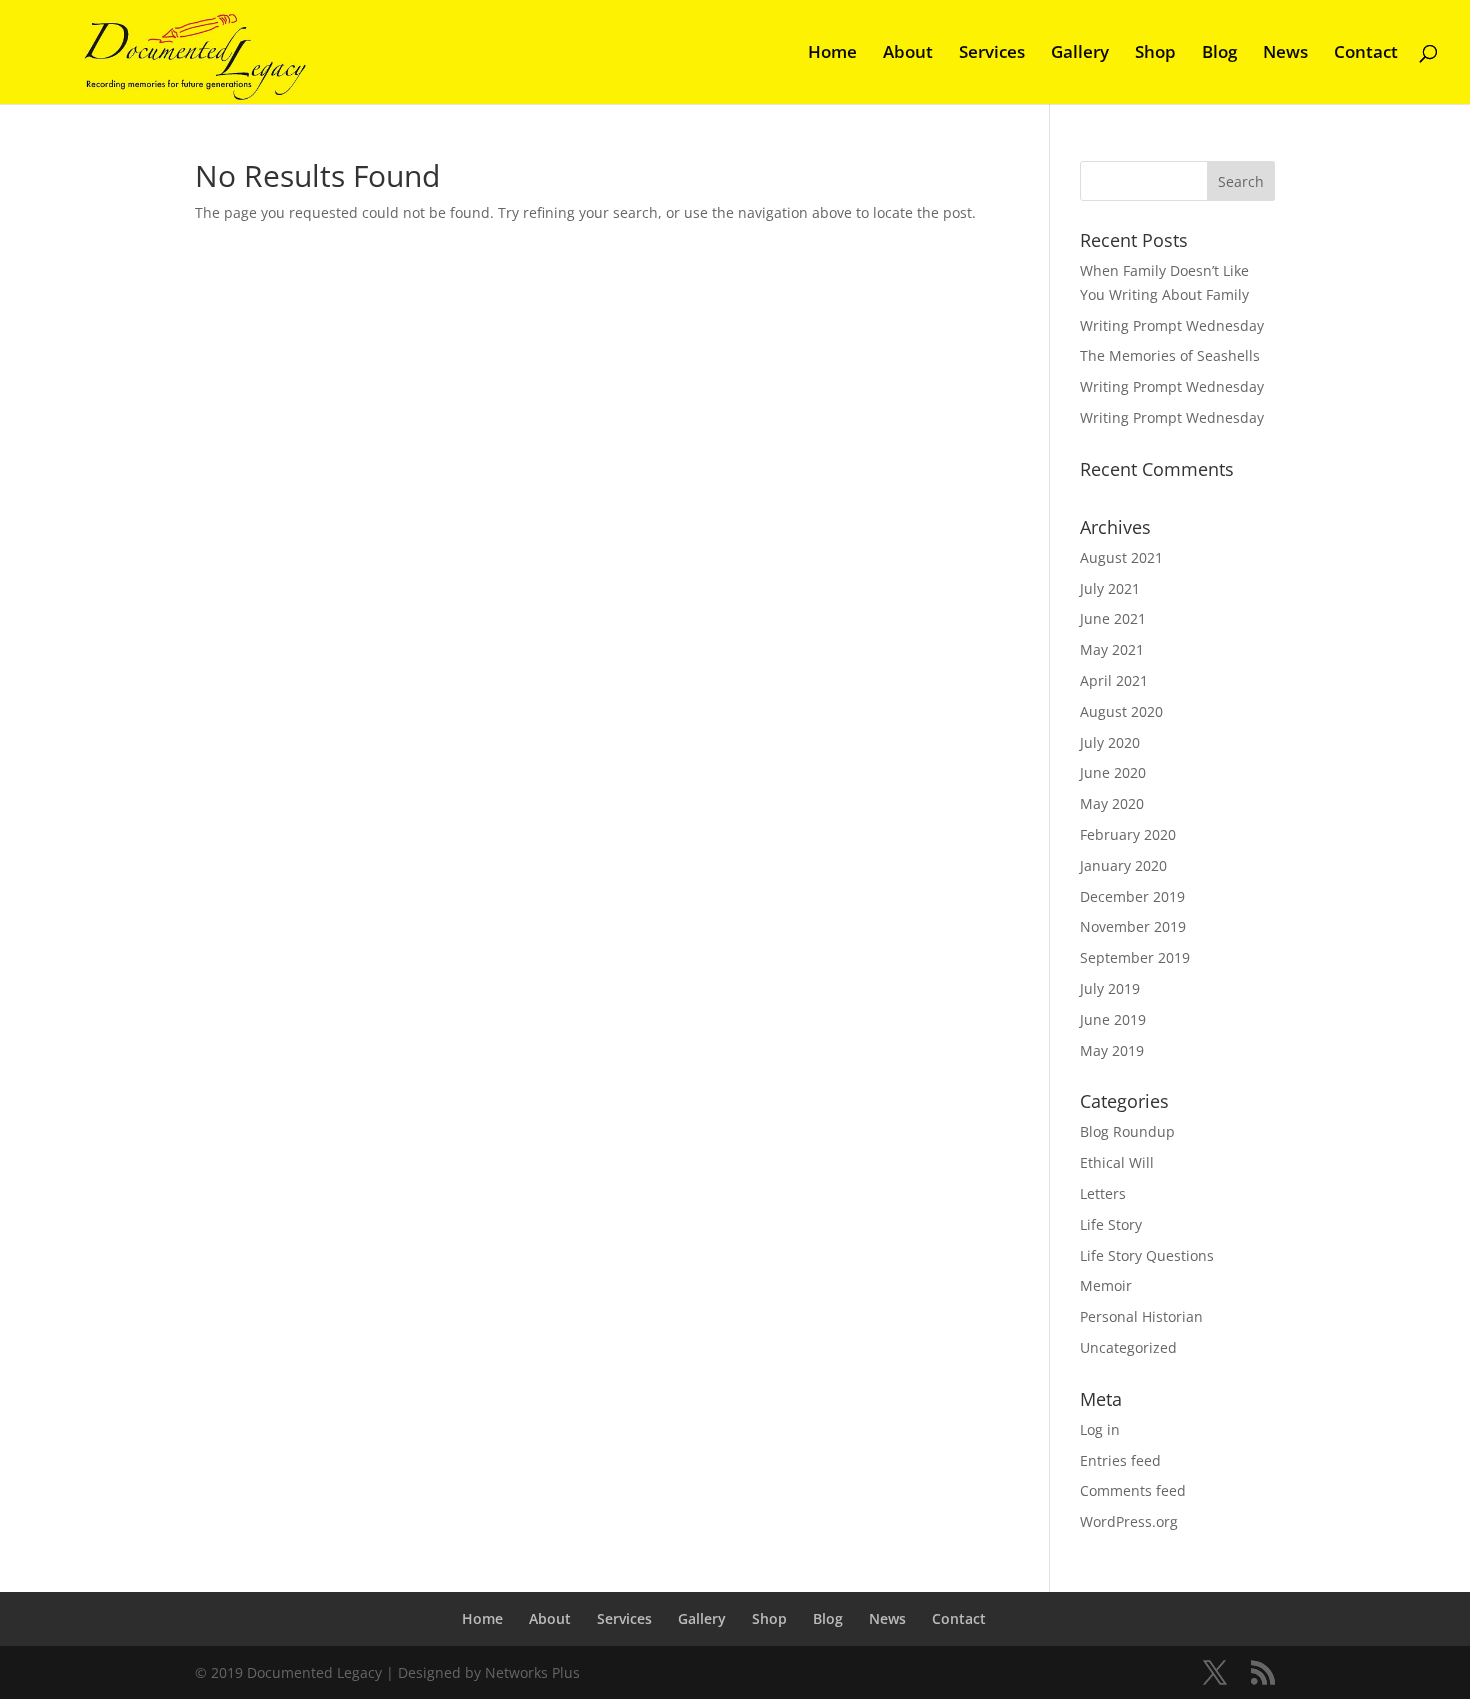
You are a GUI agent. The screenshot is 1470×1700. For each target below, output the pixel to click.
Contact (1366, 54)
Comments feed (1133, 1490)
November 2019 (1133, 926)
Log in (1100, 1429)
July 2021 (1110, 588)
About (908, 54)
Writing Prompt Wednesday (1172, 325)
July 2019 (1110, 988)
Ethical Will (1117, 1162)
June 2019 (1113, 1019)
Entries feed (1120, 1460)
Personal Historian (1141, 1316)
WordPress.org (1129, 1521)
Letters (1103, 1193)
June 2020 (1113, 772)
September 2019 (1135, 957)
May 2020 (1112, 803)
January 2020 (1123, 865)
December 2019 (1132, 896)
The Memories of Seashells (1170, 355)
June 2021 (1113, 618)
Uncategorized (1128, 1347)
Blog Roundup (1127, 1131)
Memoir (1106, 1285)
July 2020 (1110, 742)
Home (832, 54)
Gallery (1080, 54)
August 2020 (1121, 711)
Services (992, 54)
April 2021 (1114, 680)
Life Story (1111, 1224)
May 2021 (1112, 649)
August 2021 (1121, 557)
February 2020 (1128, 834)
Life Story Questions (1147, 1255)
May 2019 (1112, 1050)
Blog (1219, 54)
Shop (1155, 54)
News (1285, 54)
